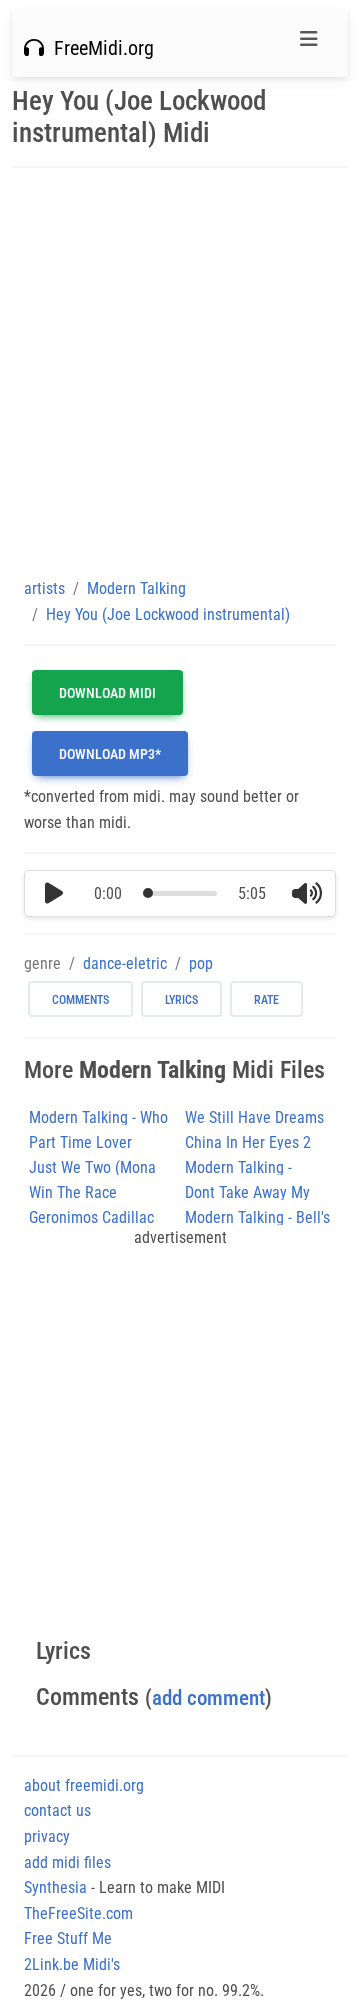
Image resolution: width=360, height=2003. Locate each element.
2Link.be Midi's (72, 1964)
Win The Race (73, 1192)
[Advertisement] (180, 372)
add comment (208, 1697)
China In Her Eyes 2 (248, 1142)
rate (266, 1000)
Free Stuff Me (68, 1938)
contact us (57, 1810)
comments (80, 1000)
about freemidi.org (84, 1785)
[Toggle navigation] (309, 44)
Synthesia (55, 1887)
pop (201, 963)
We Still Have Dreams (254, 1117)
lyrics (181, 1000)
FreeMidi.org (99, 48)
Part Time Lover (80, 1142)
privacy (47, 1836)
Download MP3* (110, 754)
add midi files (67, 1862)
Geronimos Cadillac (91, 1217)
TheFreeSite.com (78, 1913)
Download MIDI (107, 693)
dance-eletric (125, 963)
